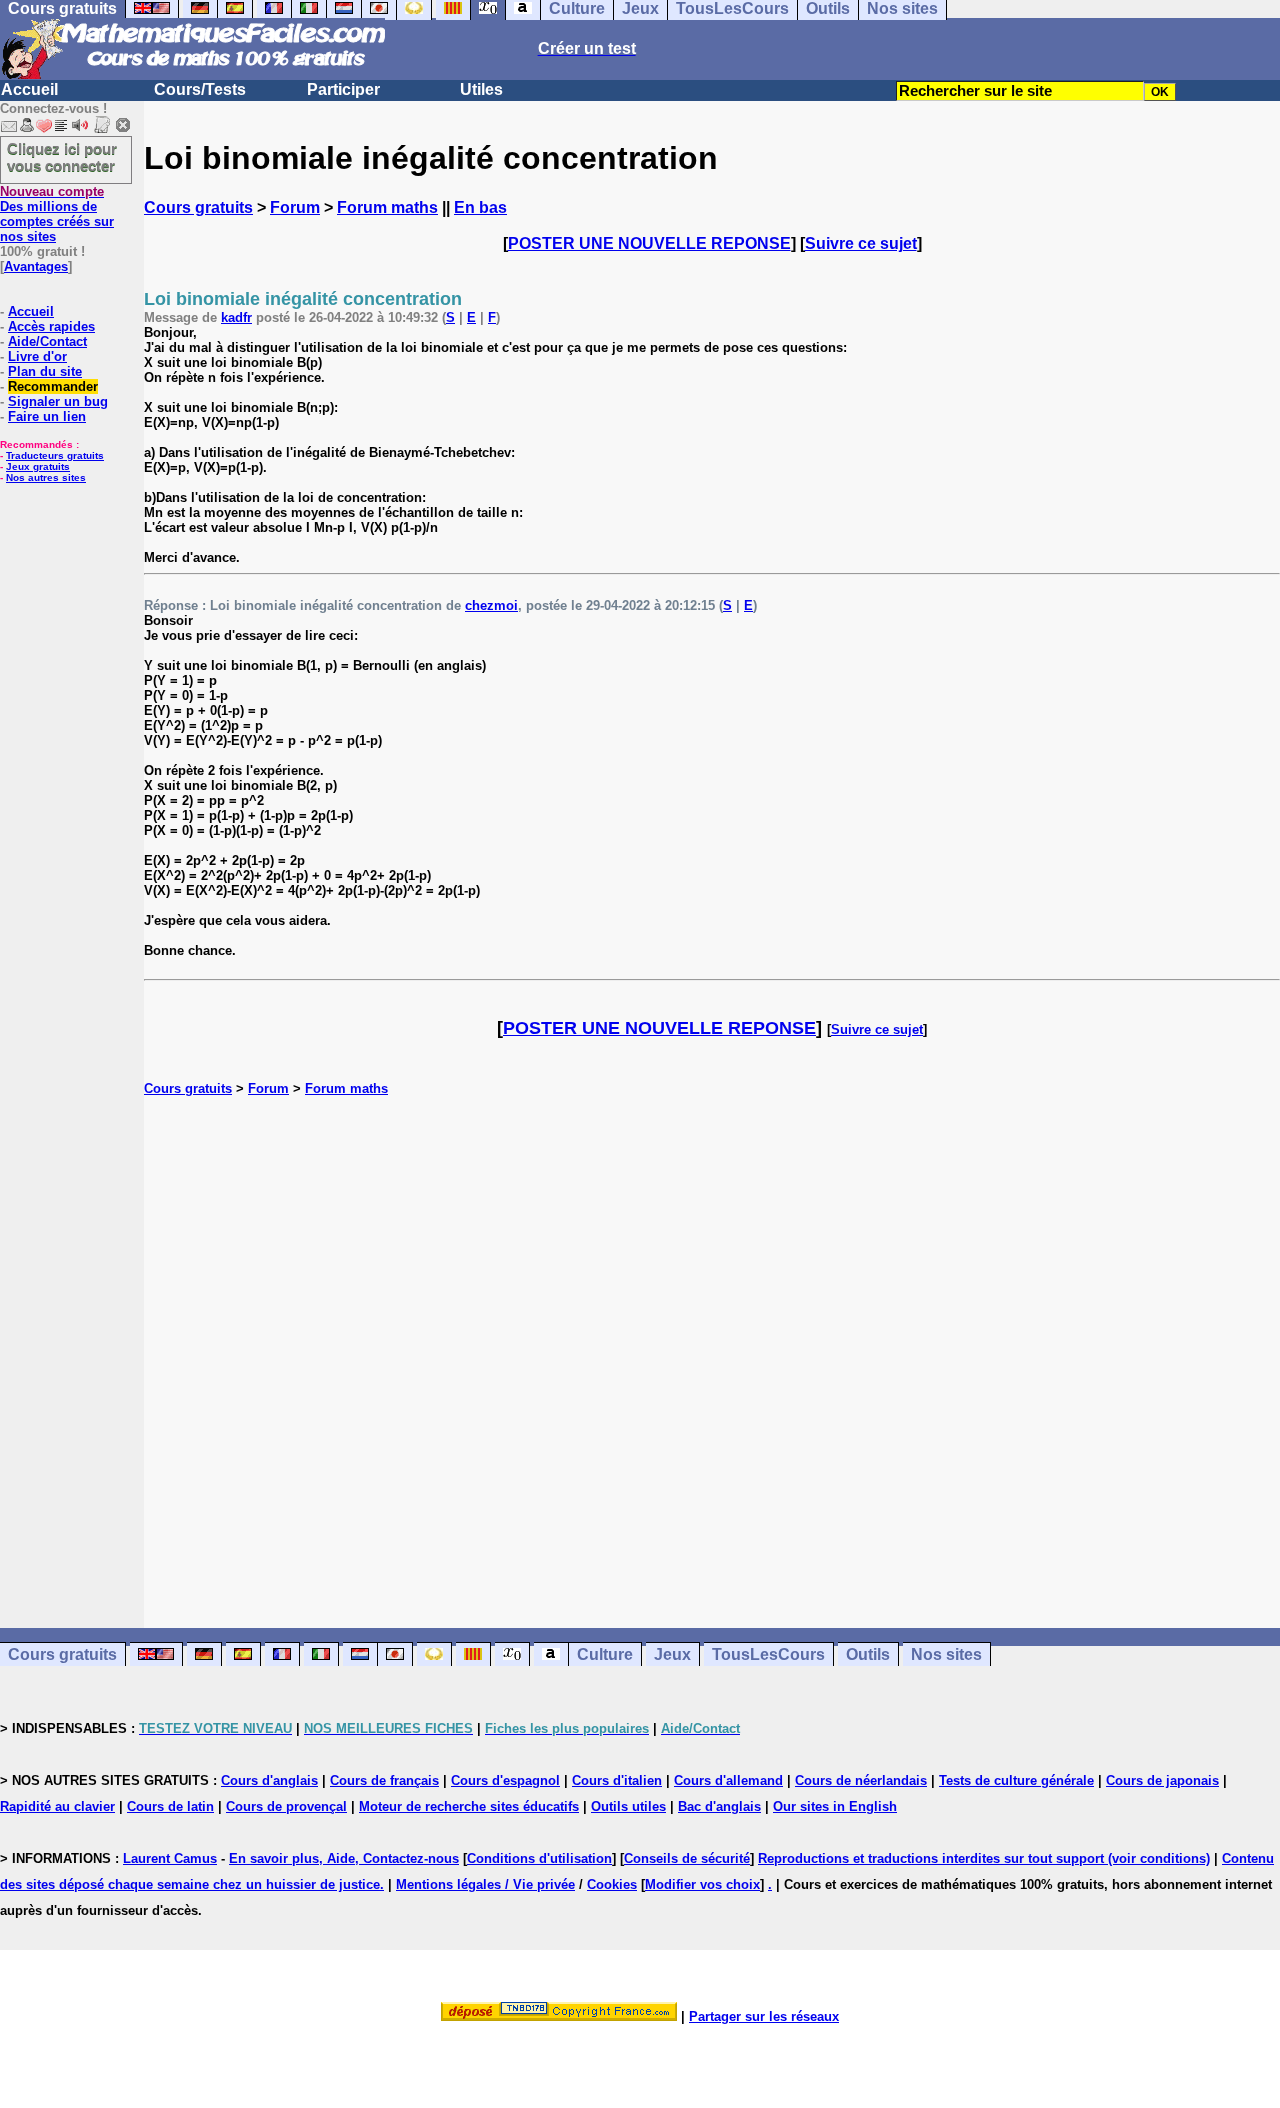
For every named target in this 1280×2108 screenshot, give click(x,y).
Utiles (481, 89)
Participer (343, 89)
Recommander (53, 386)
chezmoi (491, 605)
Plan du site (45, 371)
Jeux (672, 1654)
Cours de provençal (286, 1806)
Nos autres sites (46, 477)
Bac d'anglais (719, 1806)
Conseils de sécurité (687, 1858)
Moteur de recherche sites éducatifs (469, 1806)
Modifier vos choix (702, 1884)
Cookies (612, 1884)
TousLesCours (768, 1654)
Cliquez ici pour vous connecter (62, 157)
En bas (480, 207)
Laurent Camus (170, 1858)
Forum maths (387, 207)
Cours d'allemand (728, 1780)
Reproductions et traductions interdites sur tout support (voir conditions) (984, 1858)
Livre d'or (37, 356)
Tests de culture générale (1016, 1780)
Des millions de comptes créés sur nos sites (57, 214)
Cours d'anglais (269, 1780)
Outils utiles (628, 1806)
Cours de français (384, 1780)
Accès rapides (51, 326)
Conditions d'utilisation (539, 1858)
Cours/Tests (200, 89)
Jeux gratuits (38, 466)
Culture (605, 1654)
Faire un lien (47, 416)
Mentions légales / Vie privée (485, 1884)
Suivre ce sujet (861, 243)
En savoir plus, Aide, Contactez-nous (344, 1858)
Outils (868, 1654)
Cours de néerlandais (861, 1780)
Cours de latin (170, 1806)
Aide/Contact (47, 341)
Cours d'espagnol (505, 1780)
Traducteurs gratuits (55, 455)
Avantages (36, 266)
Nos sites (946, 1654)
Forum (295, 207)
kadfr (236, 317)
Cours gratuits (198, 207)
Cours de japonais (1162, 1780)
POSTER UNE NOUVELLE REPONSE (649, 243)
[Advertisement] (712, 1341)
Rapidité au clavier (57, 1806)
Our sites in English (835, 1806)
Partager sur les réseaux (764, 2016)
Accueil (29, 89)
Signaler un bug (58, 401)
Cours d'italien (617, 1780)
